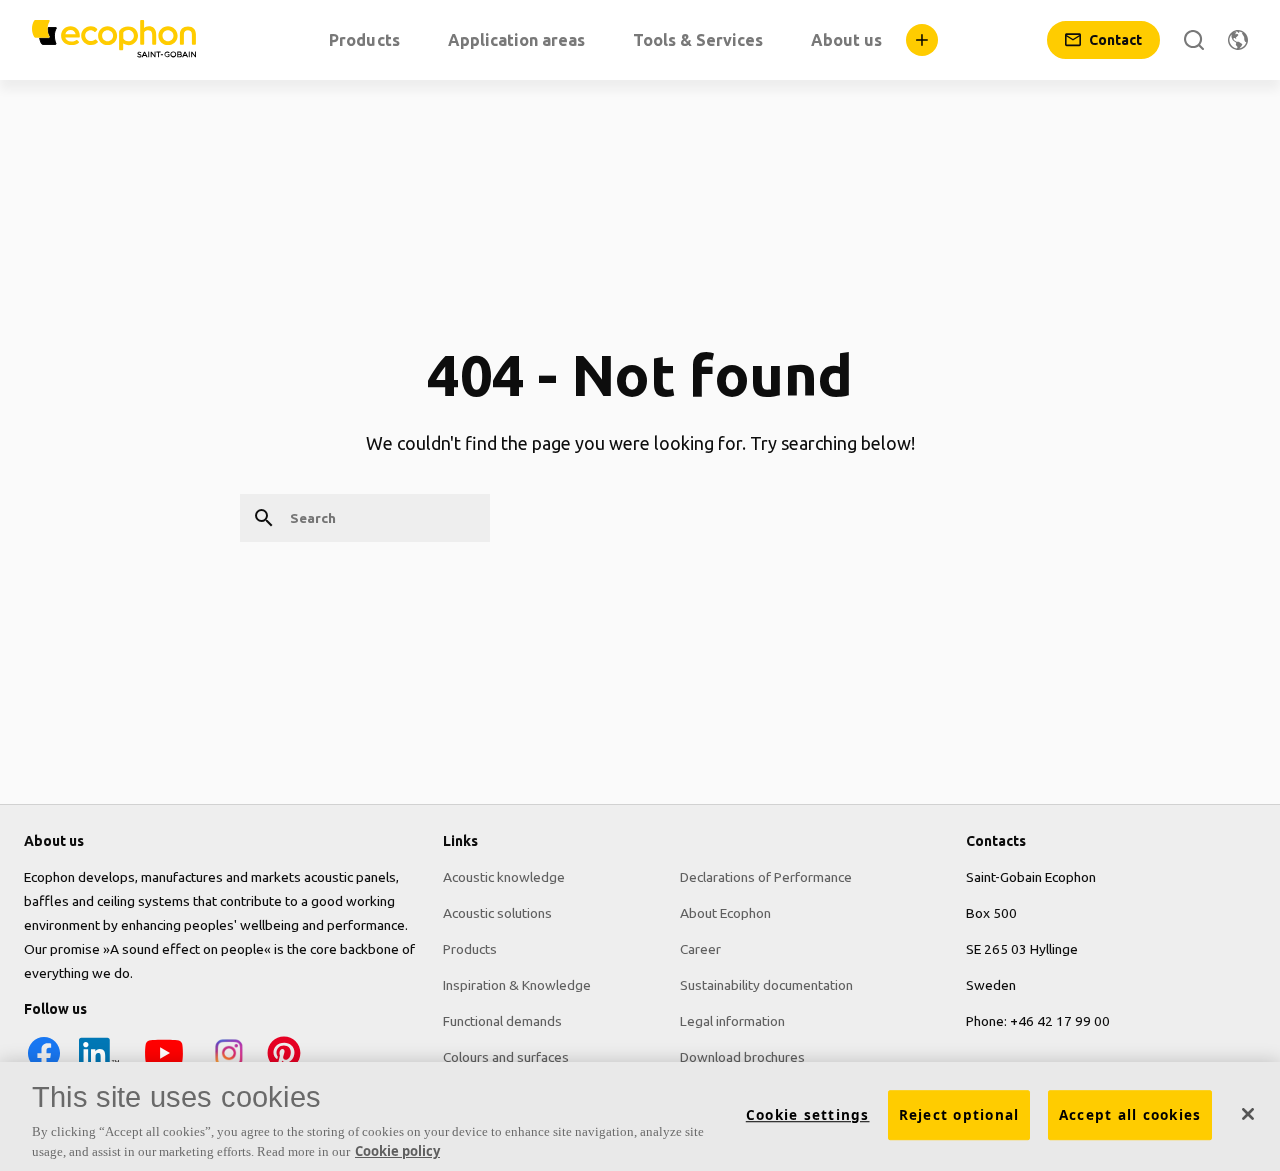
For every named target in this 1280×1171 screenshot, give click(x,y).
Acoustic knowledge (504, 877)
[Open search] (1194, 40)
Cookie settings (808, 1115)
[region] (640, 1116)
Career (700, 949)
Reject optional (959, 1115)
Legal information (732, 1021)
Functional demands (502, 1021)
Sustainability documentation (766, 985)
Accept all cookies (1130, 1115)
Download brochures (742, 1057)
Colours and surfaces (506, 1057)
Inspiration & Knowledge (517, 985)
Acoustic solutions (497, 913)
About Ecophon (725, 913)
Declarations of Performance (766, 877)
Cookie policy (397, 1150)
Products (470, 949)
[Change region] (1238, 40)
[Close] (1248, 1114)
